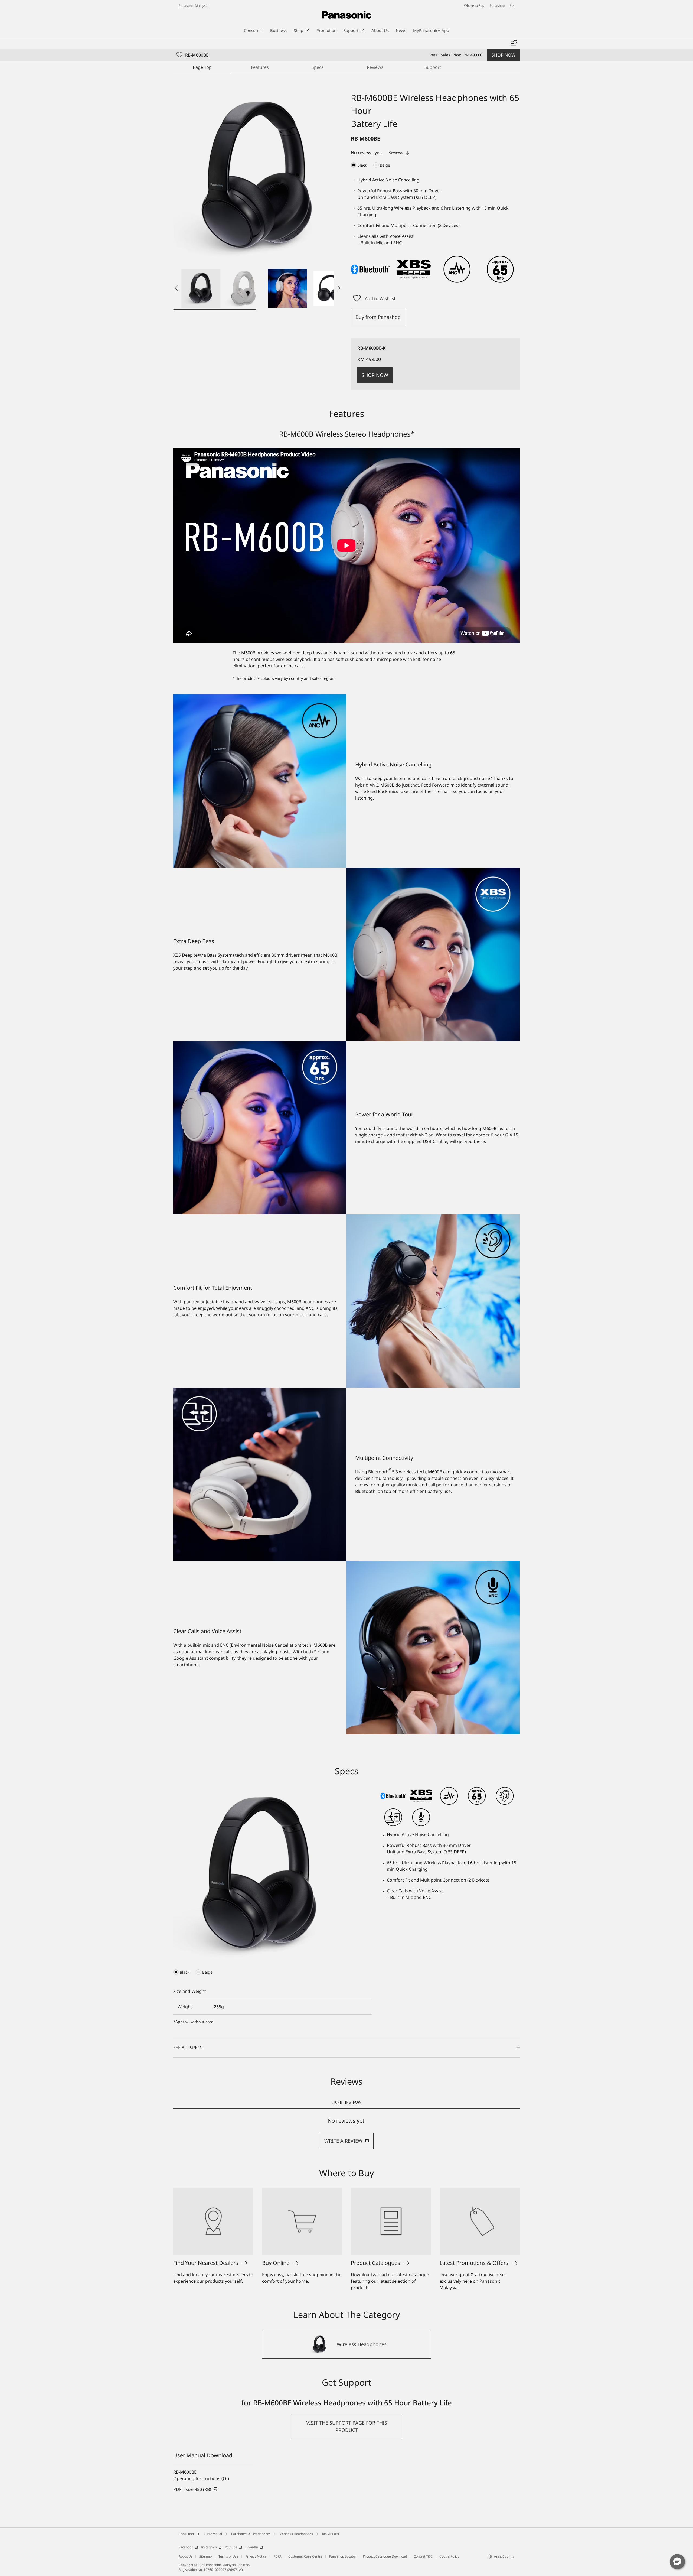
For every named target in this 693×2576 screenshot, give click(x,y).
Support (433, 67)
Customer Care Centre (305, 2556)
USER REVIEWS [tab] (347, 2103)
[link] (195, 2489)
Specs (318, 67)
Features (260, 67)
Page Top (202, 67)
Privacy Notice (256, 2556)
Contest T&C (423, 2556)
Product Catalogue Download (385, 2556)
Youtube (231, 2547)
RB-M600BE (331, 2534)
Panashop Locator (343, 2556)
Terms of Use (228, 2556)
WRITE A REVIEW (343, 2141)
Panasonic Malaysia (194, 6)
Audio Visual (213, 2534)
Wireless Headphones (296, 2534)
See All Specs (188, 2048)
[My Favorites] (514, 43)
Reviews (375, 67)
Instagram (209, 2547)
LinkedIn (252, 2547)
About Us (186, 2556)
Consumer (187, 2534)
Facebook (186, 2547)
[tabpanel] (346, 2133)
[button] (201, 288)
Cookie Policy (449, 2556)
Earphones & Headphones (251, 2534)
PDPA (277, 2556)
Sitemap (205, 2556)
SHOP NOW (504, 55)
